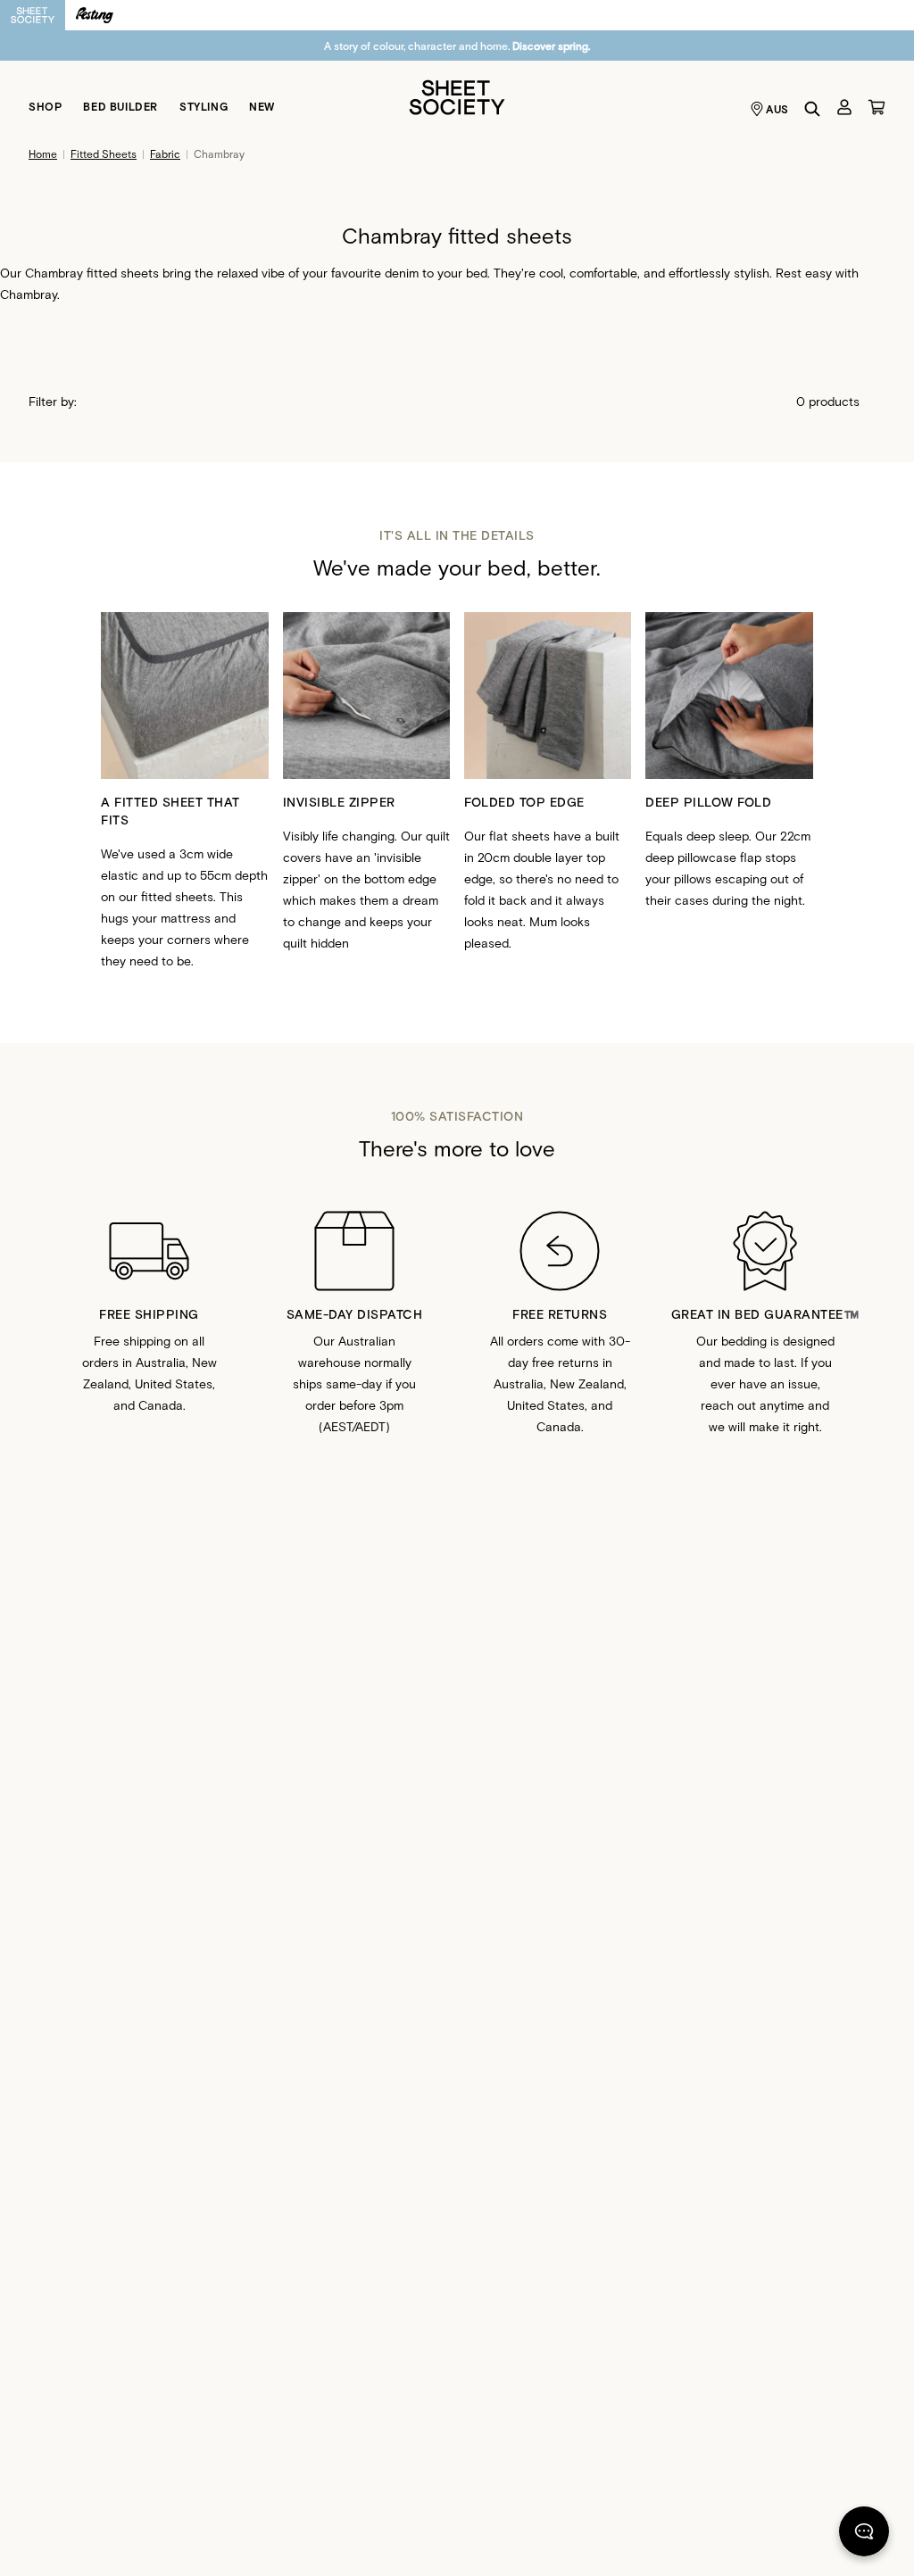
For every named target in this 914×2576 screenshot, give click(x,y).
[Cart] (877, 107)
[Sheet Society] (457, 96)
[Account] (844, 107)
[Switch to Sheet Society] (33, 15)
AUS (777, 109)
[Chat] (864, 2535)
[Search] (812, 109)
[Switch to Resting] (95, 15)
